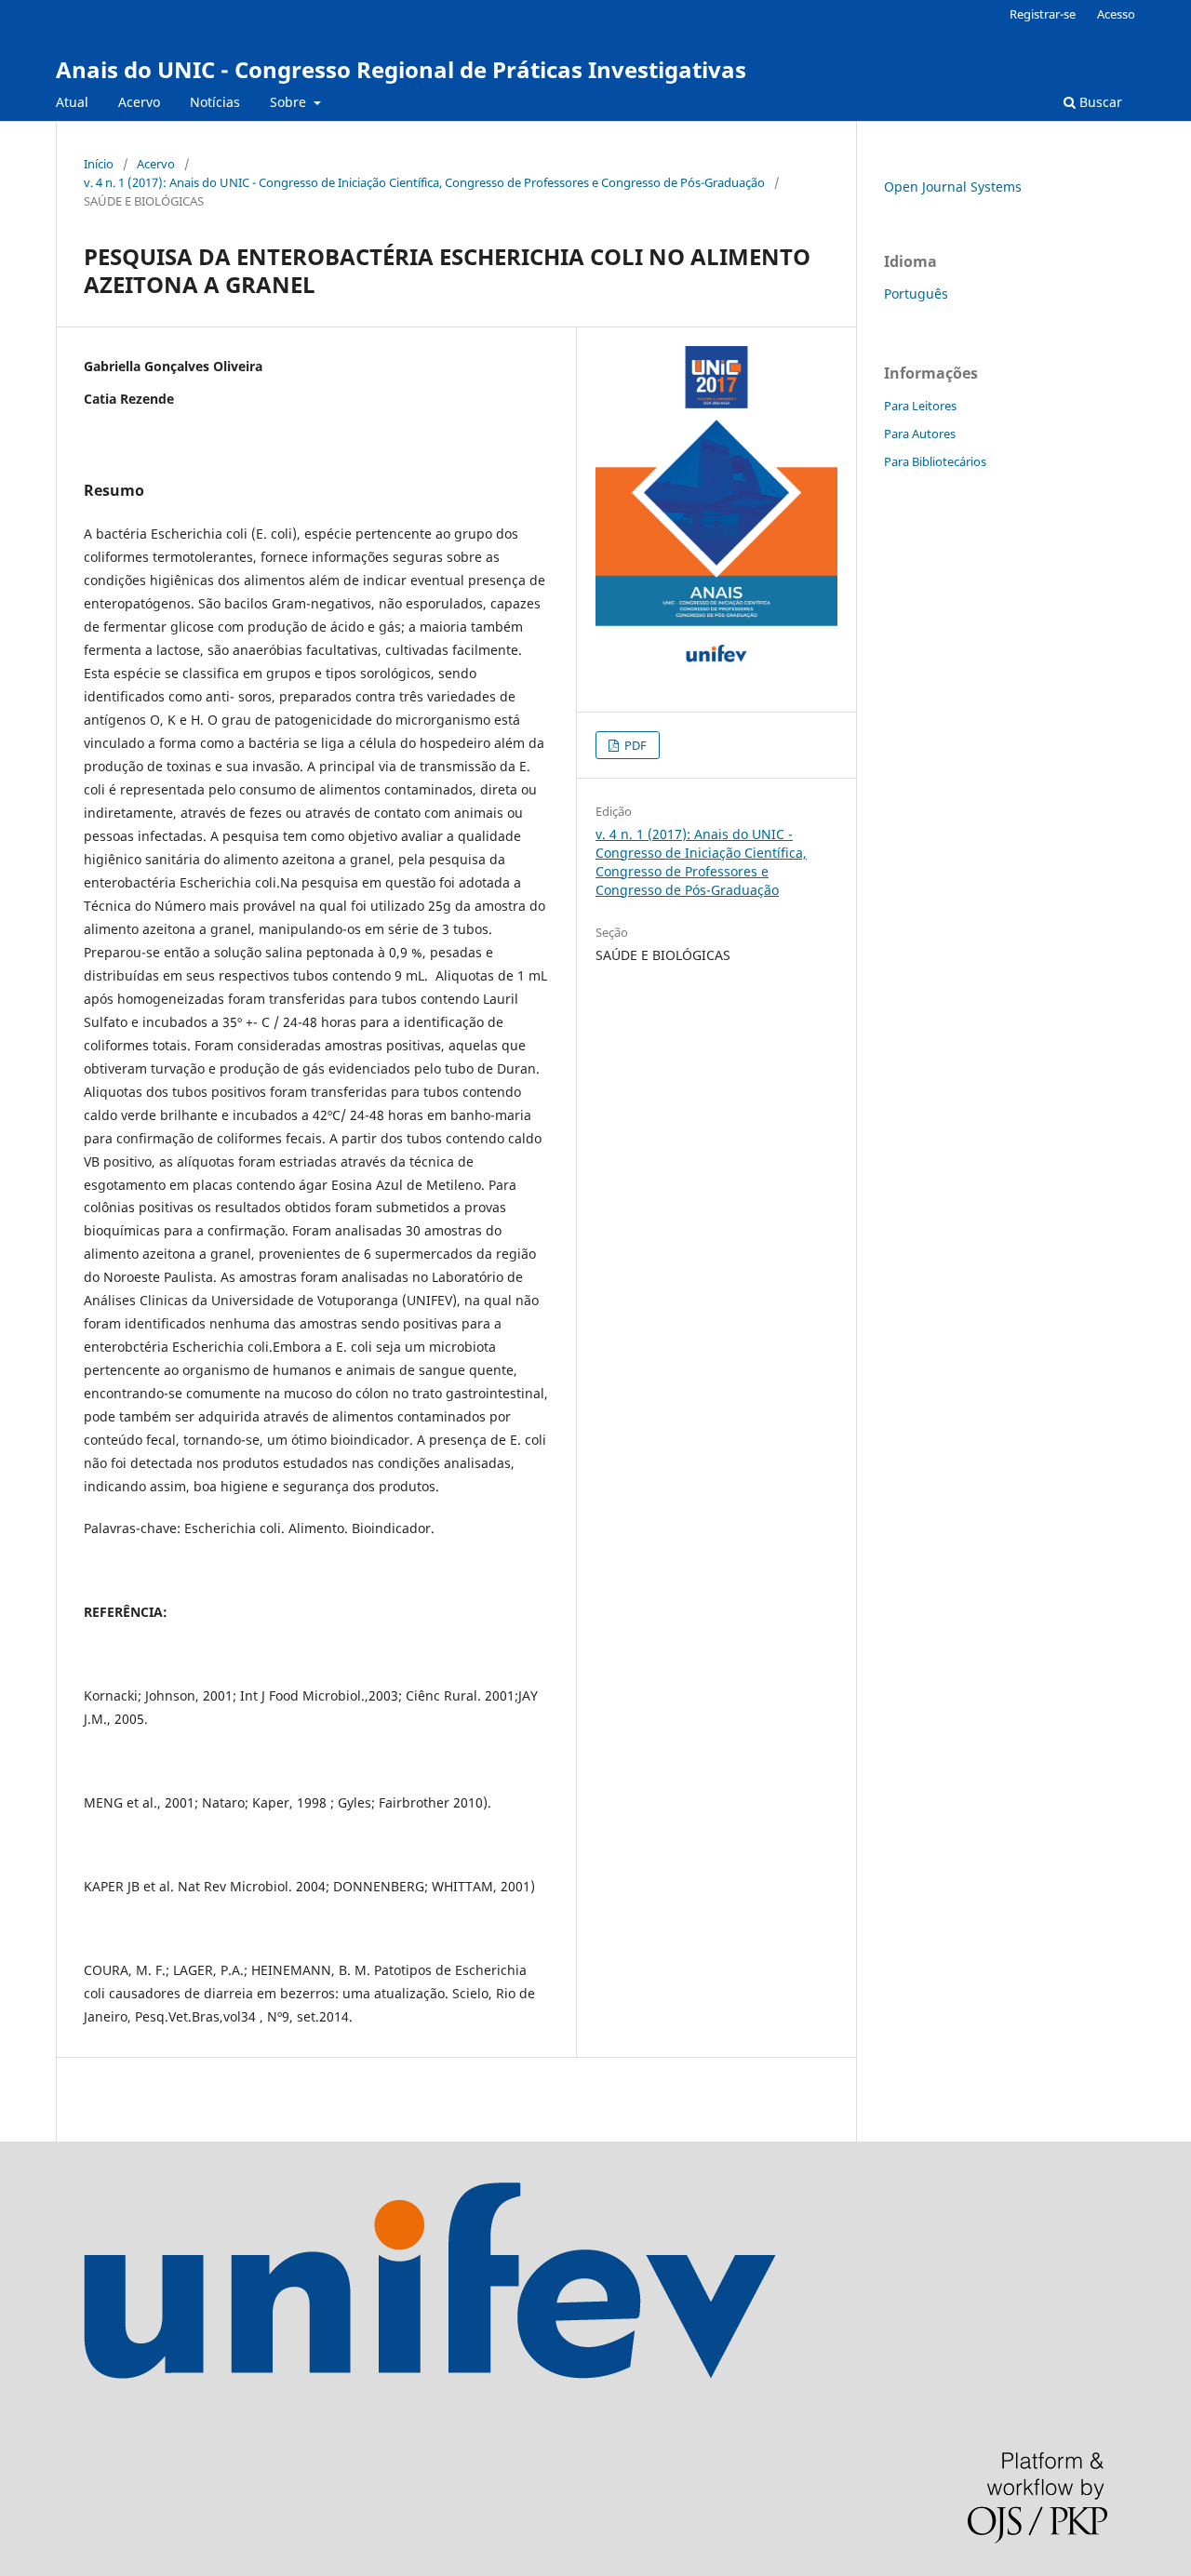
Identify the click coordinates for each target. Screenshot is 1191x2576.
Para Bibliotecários (935, 461)
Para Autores (920, 434)
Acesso (1116, 14)
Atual (72, 102)
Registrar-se (1043, 14)
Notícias (215, 102)
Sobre (290, 102)
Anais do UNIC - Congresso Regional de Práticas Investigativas (401, 69)
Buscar (1099, 102)
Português (916, 294)
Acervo (139, 102)
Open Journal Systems (953, 187)
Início (99, 164)
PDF (634, 745)
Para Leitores (920, 406)
